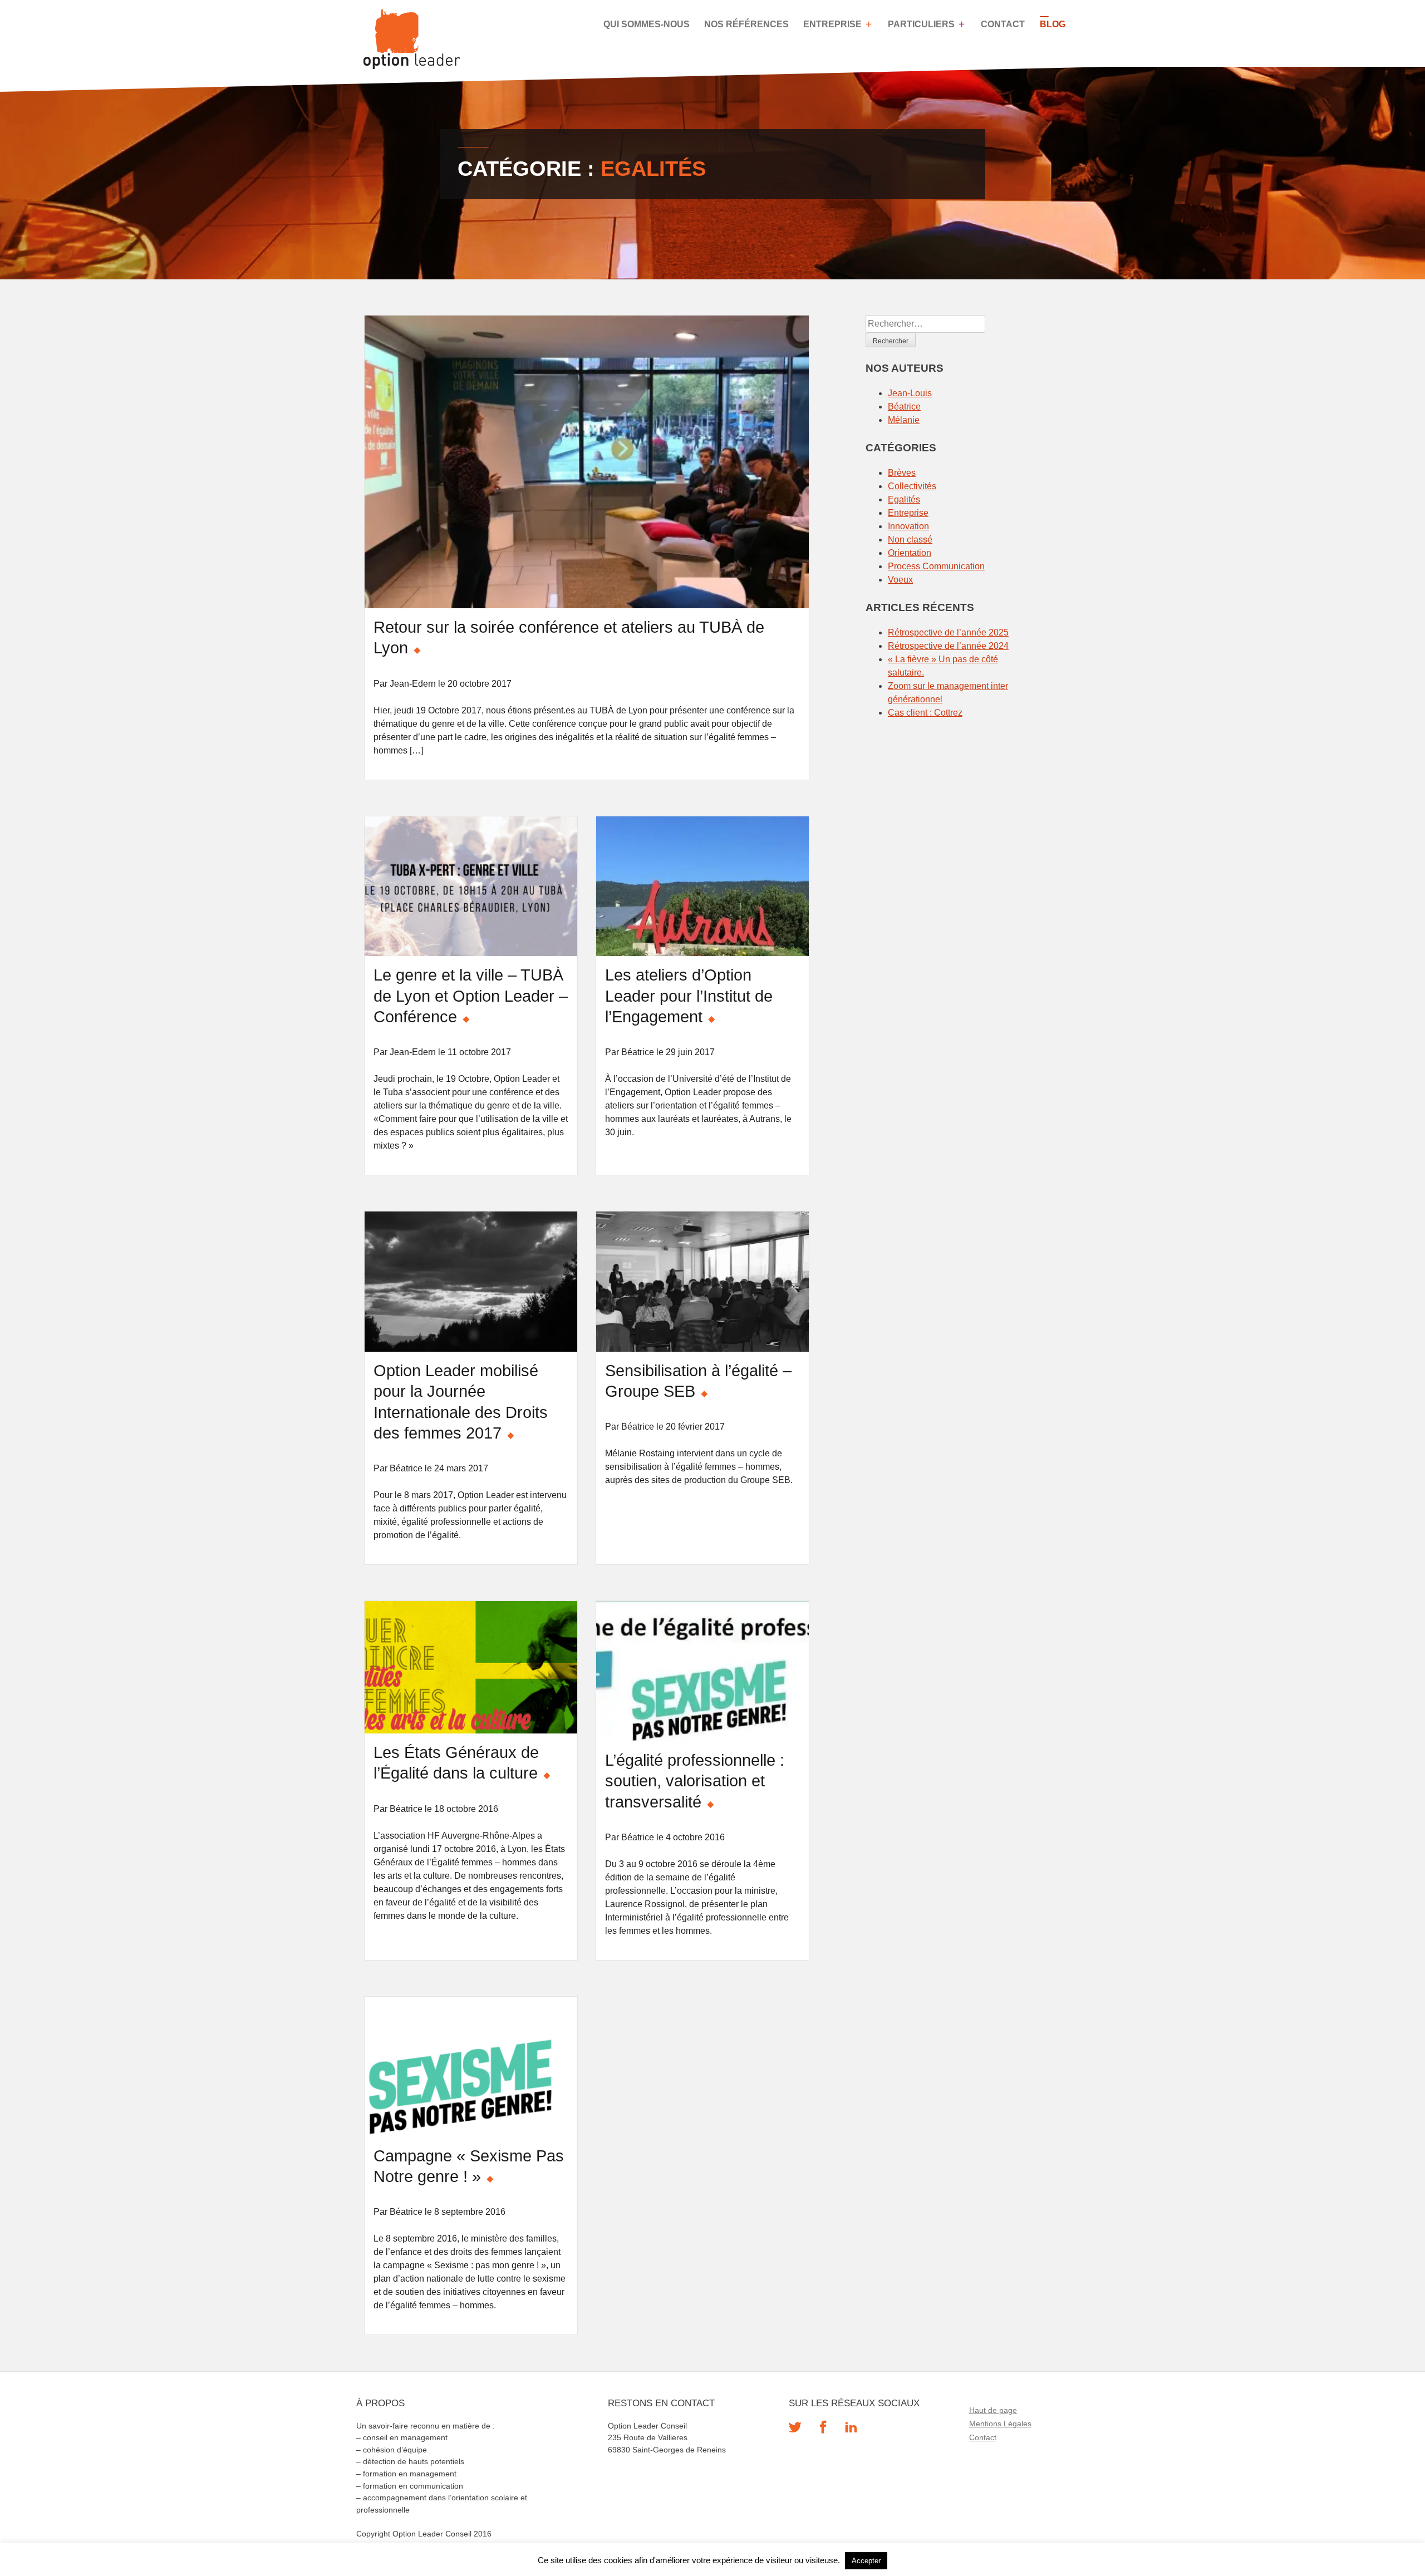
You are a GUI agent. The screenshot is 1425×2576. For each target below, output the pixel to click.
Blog (1053, 24)
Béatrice (904, 407)
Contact (1003, 24)
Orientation (910, 553)
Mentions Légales (1000, 2424)
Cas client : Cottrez (925, 713)
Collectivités (912, 486)
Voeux (900, 580)
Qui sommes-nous (647, 24)
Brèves (902, 473)
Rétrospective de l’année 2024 (948, 646)
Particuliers (921, 24)
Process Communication (936, 566)
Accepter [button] (866, 2561)
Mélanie (904, 420)
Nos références (746, 24)
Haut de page (993, 2410)
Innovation (908, 526)
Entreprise (832, 24)
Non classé (910, 540)
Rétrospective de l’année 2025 (948, 632)
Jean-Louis (910, 393)
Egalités (904, 499)
